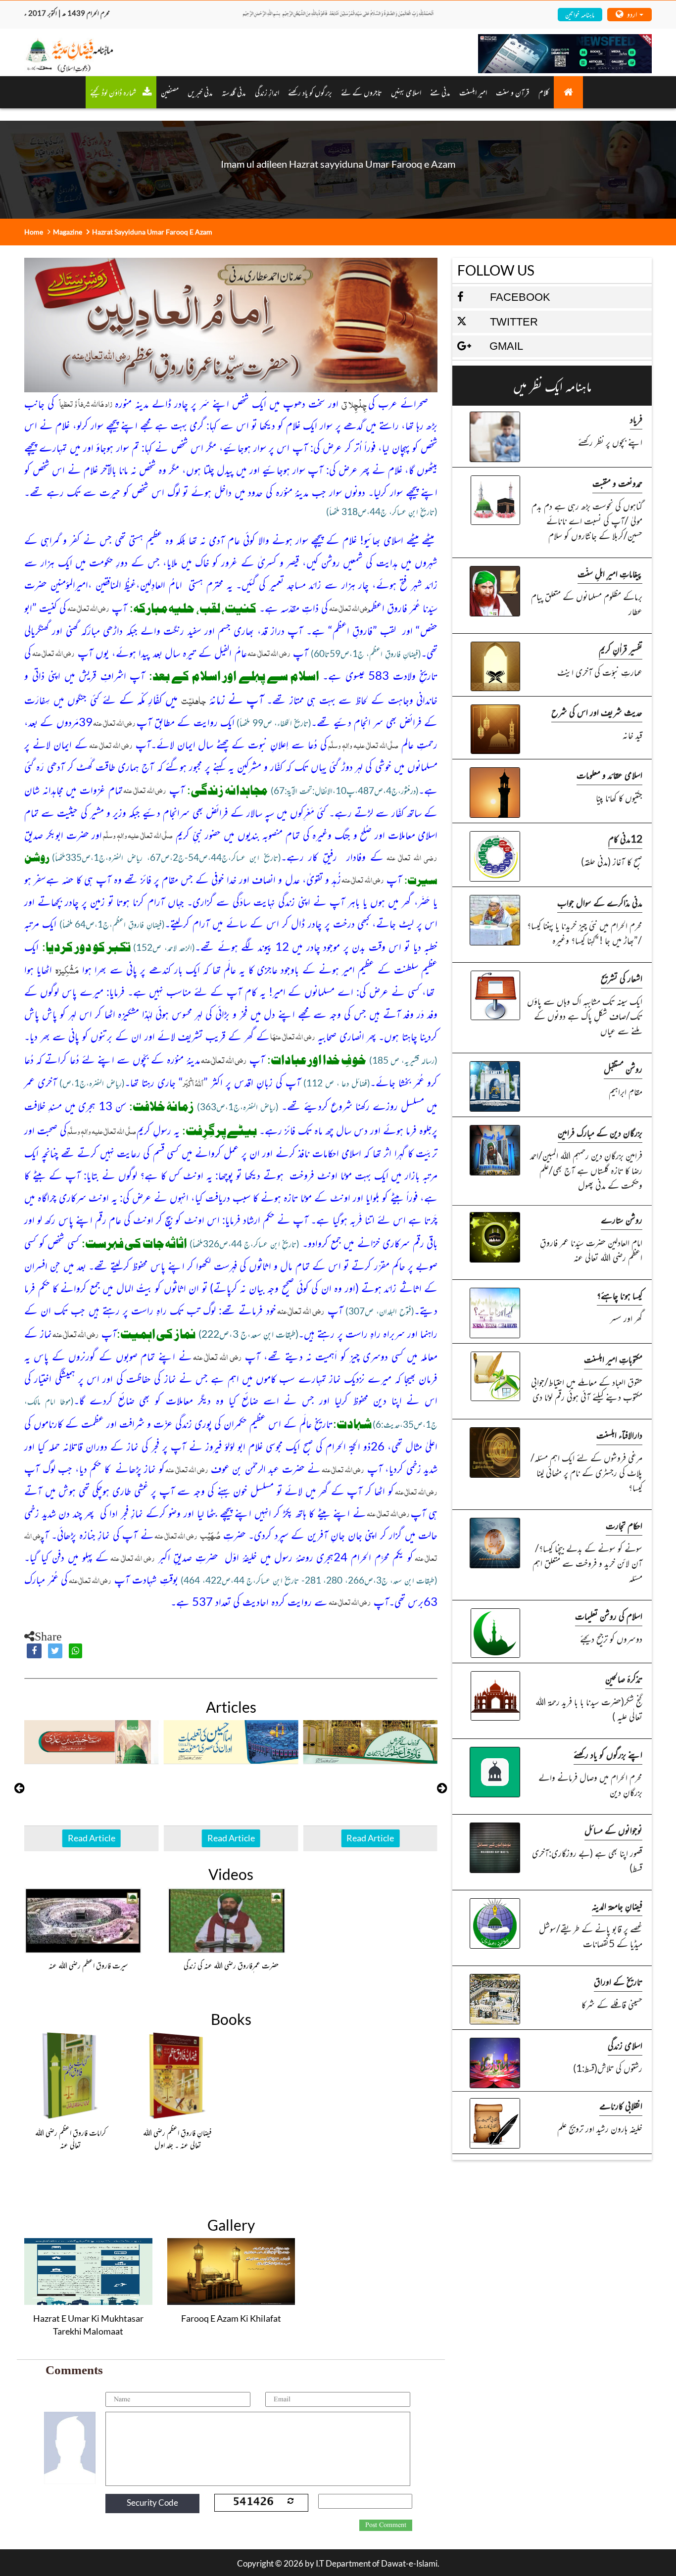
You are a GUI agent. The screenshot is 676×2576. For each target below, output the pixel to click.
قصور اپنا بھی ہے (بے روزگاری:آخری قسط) (587, 1860)
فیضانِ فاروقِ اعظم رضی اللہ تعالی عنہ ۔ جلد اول (177, 2139)
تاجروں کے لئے (362, 92)
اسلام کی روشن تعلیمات (609, 1616)
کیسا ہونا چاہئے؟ (620, 1295)
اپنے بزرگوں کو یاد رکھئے (608, 1754)
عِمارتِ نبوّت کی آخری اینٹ (600, 672)
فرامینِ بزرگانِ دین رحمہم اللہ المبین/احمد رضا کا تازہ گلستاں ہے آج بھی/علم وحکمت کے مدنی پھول (586, 1170)
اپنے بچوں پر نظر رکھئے (610, 442)
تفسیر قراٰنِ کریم (621, 649)
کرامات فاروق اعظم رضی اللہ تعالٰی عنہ (71, 2139)
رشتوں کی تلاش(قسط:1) (608, 2068)
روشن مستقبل (623, 1068)
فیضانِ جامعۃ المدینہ (617, 1905)
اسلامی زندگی (625, 2045)
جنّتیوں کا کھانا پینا (619, 797)
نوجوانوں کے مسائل (613, 1830)
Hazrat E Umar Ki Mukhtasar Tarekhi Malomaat (88, 2325)
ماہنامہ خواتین (580, 14)
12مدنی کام (625, 838)
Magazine (68, 232)
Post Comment (386, 2525)
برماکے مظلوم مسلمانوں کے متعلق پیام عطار (587, 603)
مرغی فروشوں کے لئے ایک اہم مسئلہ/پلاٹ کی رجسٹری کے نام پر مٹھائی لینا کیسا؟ (586, 1472)
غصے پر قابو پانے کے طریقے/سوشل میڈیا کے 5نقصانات (591, 1936)
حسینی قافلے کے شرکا (612, 2004)
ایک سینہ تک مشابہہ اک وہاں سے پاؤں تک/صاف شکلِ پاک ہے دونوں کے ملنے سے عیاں (585, 1015)
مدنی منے (440, 92)
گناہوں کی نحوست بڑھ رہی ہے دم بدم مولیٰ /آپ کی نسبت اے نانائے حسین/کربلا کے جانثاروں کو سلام (587, 520)
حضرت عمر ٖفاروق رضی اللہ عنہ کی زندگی (231, 1965)
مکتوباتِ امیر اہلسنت (613, 1359)
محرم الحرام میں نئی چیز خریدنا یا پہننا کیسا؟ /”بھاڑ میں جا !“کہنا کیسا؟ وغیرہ (585, 932)
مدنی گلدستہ (234, 92)
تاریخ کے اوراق (618, 1981)
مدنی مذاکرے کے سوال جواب (600, 902)
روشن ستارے (622, 1219)
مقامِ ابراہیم (626, 1091)
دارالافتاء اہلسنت (619, 1434)
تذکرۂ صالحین (624, 1678)
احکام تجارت (624, 1525)
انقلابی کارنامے (621, 2105)
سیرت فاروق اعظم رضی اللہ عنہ (88, 1965)
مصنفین (170, 92)
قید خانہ (632, 734)
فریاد (636, 419)
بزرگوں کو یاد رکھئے (310, 92)
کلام (544, 92)
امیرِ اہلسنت (473, 92)
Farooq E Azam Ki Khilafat (231, 2318)
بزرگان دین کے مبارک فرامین (600, 1132)
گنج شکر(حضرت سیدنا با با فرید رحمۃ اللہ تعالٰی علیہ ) (589, 1709)
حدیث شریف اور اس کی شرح (597, 712)
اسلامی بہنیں (406, 92)
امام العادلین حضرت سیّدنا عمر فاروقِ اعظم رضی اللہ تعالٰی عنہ (591, 1249)
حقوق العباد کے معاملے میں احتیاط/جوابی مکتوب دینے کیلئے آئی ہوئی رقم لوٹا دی (587, 1389)
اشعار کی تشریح (622, 978)
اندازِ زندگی (267, 92)
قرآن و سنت (513, 92)
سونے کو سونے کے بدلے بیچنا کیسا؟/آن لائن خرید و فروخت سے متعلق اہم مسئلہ (587, 1563)
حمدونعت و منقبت (617, 483)
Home (34, 232)
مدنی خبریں (200, 92)
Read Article (92, 1838)
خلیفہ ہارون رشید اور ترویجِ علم (600, 2128)
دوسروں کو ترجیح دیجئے (611, 1638)
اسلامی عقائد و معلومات (609, 774)
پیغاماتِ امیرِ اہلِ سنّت (610, 573)
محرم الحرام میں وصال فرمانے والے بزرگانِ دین (590, 1784)
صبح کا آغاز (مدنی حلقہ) (612, 861)
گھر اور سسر (626, 1318)
